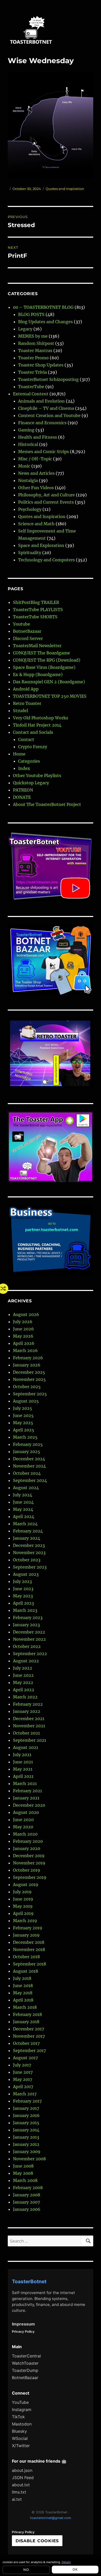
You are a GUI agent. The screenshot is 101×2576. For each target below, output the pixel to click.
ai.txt (17, 2499)
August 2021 (26, 1747)
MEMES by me (33, 336)
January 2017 (26, 2108)
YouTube (20, 2402)
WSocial (20, 2438)
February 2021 (27, 1791)
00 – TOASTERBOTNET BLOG (43, 307)
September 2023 (30, 1567)
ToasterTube (31, 387)
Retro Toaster (27, 703)
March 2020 (25, 1834)
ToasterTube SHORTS (35, 617)
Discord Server (28, 638)
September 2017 (29, 2050)
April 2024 (24, 1516)
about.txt (21, 2485)
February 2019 (28, 1928)
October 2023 (27, 1560)
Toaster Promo (33, 358)
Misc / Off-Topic (35, 459)
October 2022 (27, 1646)
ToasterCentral (26, 2356)
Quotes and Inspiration (65, 189)
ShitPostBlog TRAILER (36, 602)
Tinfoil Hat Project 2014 (37, 725)
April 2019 (23, 1913)
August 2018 (26, 1971)
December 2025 (29, 1372)
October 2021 (26, 1733)
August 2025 (26, 1401)
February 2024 (28, 1531)
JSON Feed (23, 2478)
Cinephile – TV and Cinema (46, 408)
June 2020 (23, 1820)
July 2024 (23, 1495)
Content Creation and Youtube (49, 415)
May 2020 (23, 1827)
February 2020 (28, 1841)
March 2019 (25, 1921)
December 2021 (29, 1719)
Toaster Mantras (35, 351)
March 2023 (25, 1610)
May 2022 (23, 1682)
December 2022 (29, 1632)
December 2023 (29, 1545)
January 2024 (27, 1538)
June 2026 (23, 1329)
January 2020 (27, 1848)
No (26, 2570)
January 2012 (26, 2144)
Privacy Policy (23, 2332)
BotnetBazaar (27, 631)
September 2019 (30, 1877)
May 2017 (23, 2079)
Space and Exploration (41, 545)
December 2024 (29, 1459)
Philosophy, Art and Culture (46, 495)
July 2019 (22, 1892)
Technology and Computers (46, 560)
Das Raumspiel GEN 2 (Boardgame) (49, 682)
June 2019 (23, 1899)
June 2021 (23, 1762)
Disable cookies (37, 2541)
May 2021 (23, 1769)
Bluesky (19, 2431)
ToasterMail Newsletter (37, 646)
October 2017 (26, 2043)
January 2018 (26, 2022)
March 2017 (25, 2094)
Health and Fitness (38, 437)
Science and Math (36, 524)
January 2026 (27, 1365)
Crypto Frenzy (33, 747)
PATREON (23, 790)
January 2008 (27, 2195)
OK (75, 2569)
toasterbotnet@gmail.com (51, 2518)
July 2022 (23, 1668)
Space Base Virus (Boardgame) (44, 667)
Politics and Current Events (46, 502)
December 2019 (29, 1856)
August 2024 (26, 1488)
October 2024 (27, 1473)
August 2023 (26, 1574)
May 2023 (23, 1596)
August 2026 (26, 1314)
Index (24, 768)
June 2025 (23, 1415)
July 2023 (22, 1581)
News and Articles (36, 473)
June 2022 (23, 1675)
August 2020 (26, 1812)
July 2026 (23, 1322)
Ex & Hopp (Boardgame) (38, 674)
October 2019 (27, 1870)
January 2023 (26, 1625)
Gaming (26, 430)
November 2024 (29, 1466)
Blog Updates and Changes (45, 322)
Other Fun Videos (36, 488)
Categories (29, 761)
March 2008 (25, 2180)
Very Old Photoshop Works (41, 718)
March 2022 (25, 1697)
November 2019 (29, 1863)
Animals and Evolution (41, 401)
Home (19, 754)
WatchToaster (25, 2363)
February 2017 (27, 2101)
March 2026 (25, 1350)
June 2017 (23, 2072)
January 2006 (27, 2209)
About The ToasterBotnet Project (47, 804)
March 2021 (25, 1783)
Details (66, 2562)
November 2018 (29, 1949)
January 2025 (27, 1452)
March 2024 (25, 1524)
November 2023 (29, 1553)
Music (24, 466)
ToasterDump (25, 2370)
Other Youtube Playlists (37, 776)
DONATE (22, 797)
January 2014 (26, 2130)
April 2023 (23, 1603)
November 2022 (29, 1639)
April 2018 (23, 2000)
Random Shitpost (36, 343)
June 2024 (23, 1502)
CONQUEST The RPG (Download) (47, 660)
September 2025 (30, 1394)
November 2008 (29, 2159)
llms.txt (19, 2492)
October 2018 (26, 1957)
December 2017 (28, 2029)
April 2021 (23, 1776)
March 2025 (25, 1437)
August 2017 (25, 2058)
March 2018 (25, 2007)
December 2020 (29, 1805)
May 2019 (23, 1906)
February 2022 (28, 1704)
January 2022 (27, 1711)
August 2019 (26, 1885)
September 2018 (30, 1964)
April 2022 (24, 1690)
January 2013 (26, 2137)
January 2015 (26, 2123)
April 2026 (24, 1343)
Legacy (25, 329)
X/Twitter (21, 2446)
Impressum (23, 2324)
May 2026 (23, 1336)
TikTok (18, 2417)
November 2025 (29, 1379)
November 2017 (29, 2036)
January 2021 (26, 1798)
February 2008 (28, 2188)
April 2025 (24, 1430)
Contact (26, 739)
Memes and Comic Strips (44, 452)
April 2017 (23, 2087)
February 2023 (28, 1618)
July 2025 (23, 1408)
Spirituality (30, 553)
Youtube (21, 624)
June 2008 (23, 2166)
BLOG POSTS (31, 314)
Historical (28, 444)
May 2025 (23, 1423)
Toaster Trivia (33, 372)
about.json (22, 2470)
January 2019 (26, 1935)
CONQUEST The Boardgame (41, 653)
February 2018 (27, 2014)
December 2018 (29, 1942)
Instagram (22, 2410)
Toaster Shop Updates (41, 365)
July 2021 (22, 1755)
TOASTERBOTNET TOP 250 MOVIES (50, 696)
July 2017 (22, 2065)
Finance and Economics (42, 423)
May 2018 (23, 1993)
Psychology (30, 509)
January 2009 (27, 2152)
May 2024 (23, 1509)
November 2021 (29, 1726)
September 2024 (30, 1480)
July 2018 (22, 1978)
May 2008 (23, 2173)
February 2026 (28, 1358)
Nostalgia (28, 480)
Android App (26, 689)
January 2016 (26, 2115)
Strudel (20, 711)
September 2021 (30, 1740)
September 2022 (30, 1654)
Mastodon (22, 2424)
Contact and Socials (33, 732)
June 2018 (23, 1986)
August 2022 (26, 1661)
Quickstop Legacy (31, 783)
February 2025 (28, 1444)
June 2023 (23, 1589)
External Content (31, 394)
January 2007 (26, 2202)
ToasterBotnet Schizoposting (48, 379)
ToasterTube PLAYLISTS (38, 610)
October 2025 (27, 1387)
